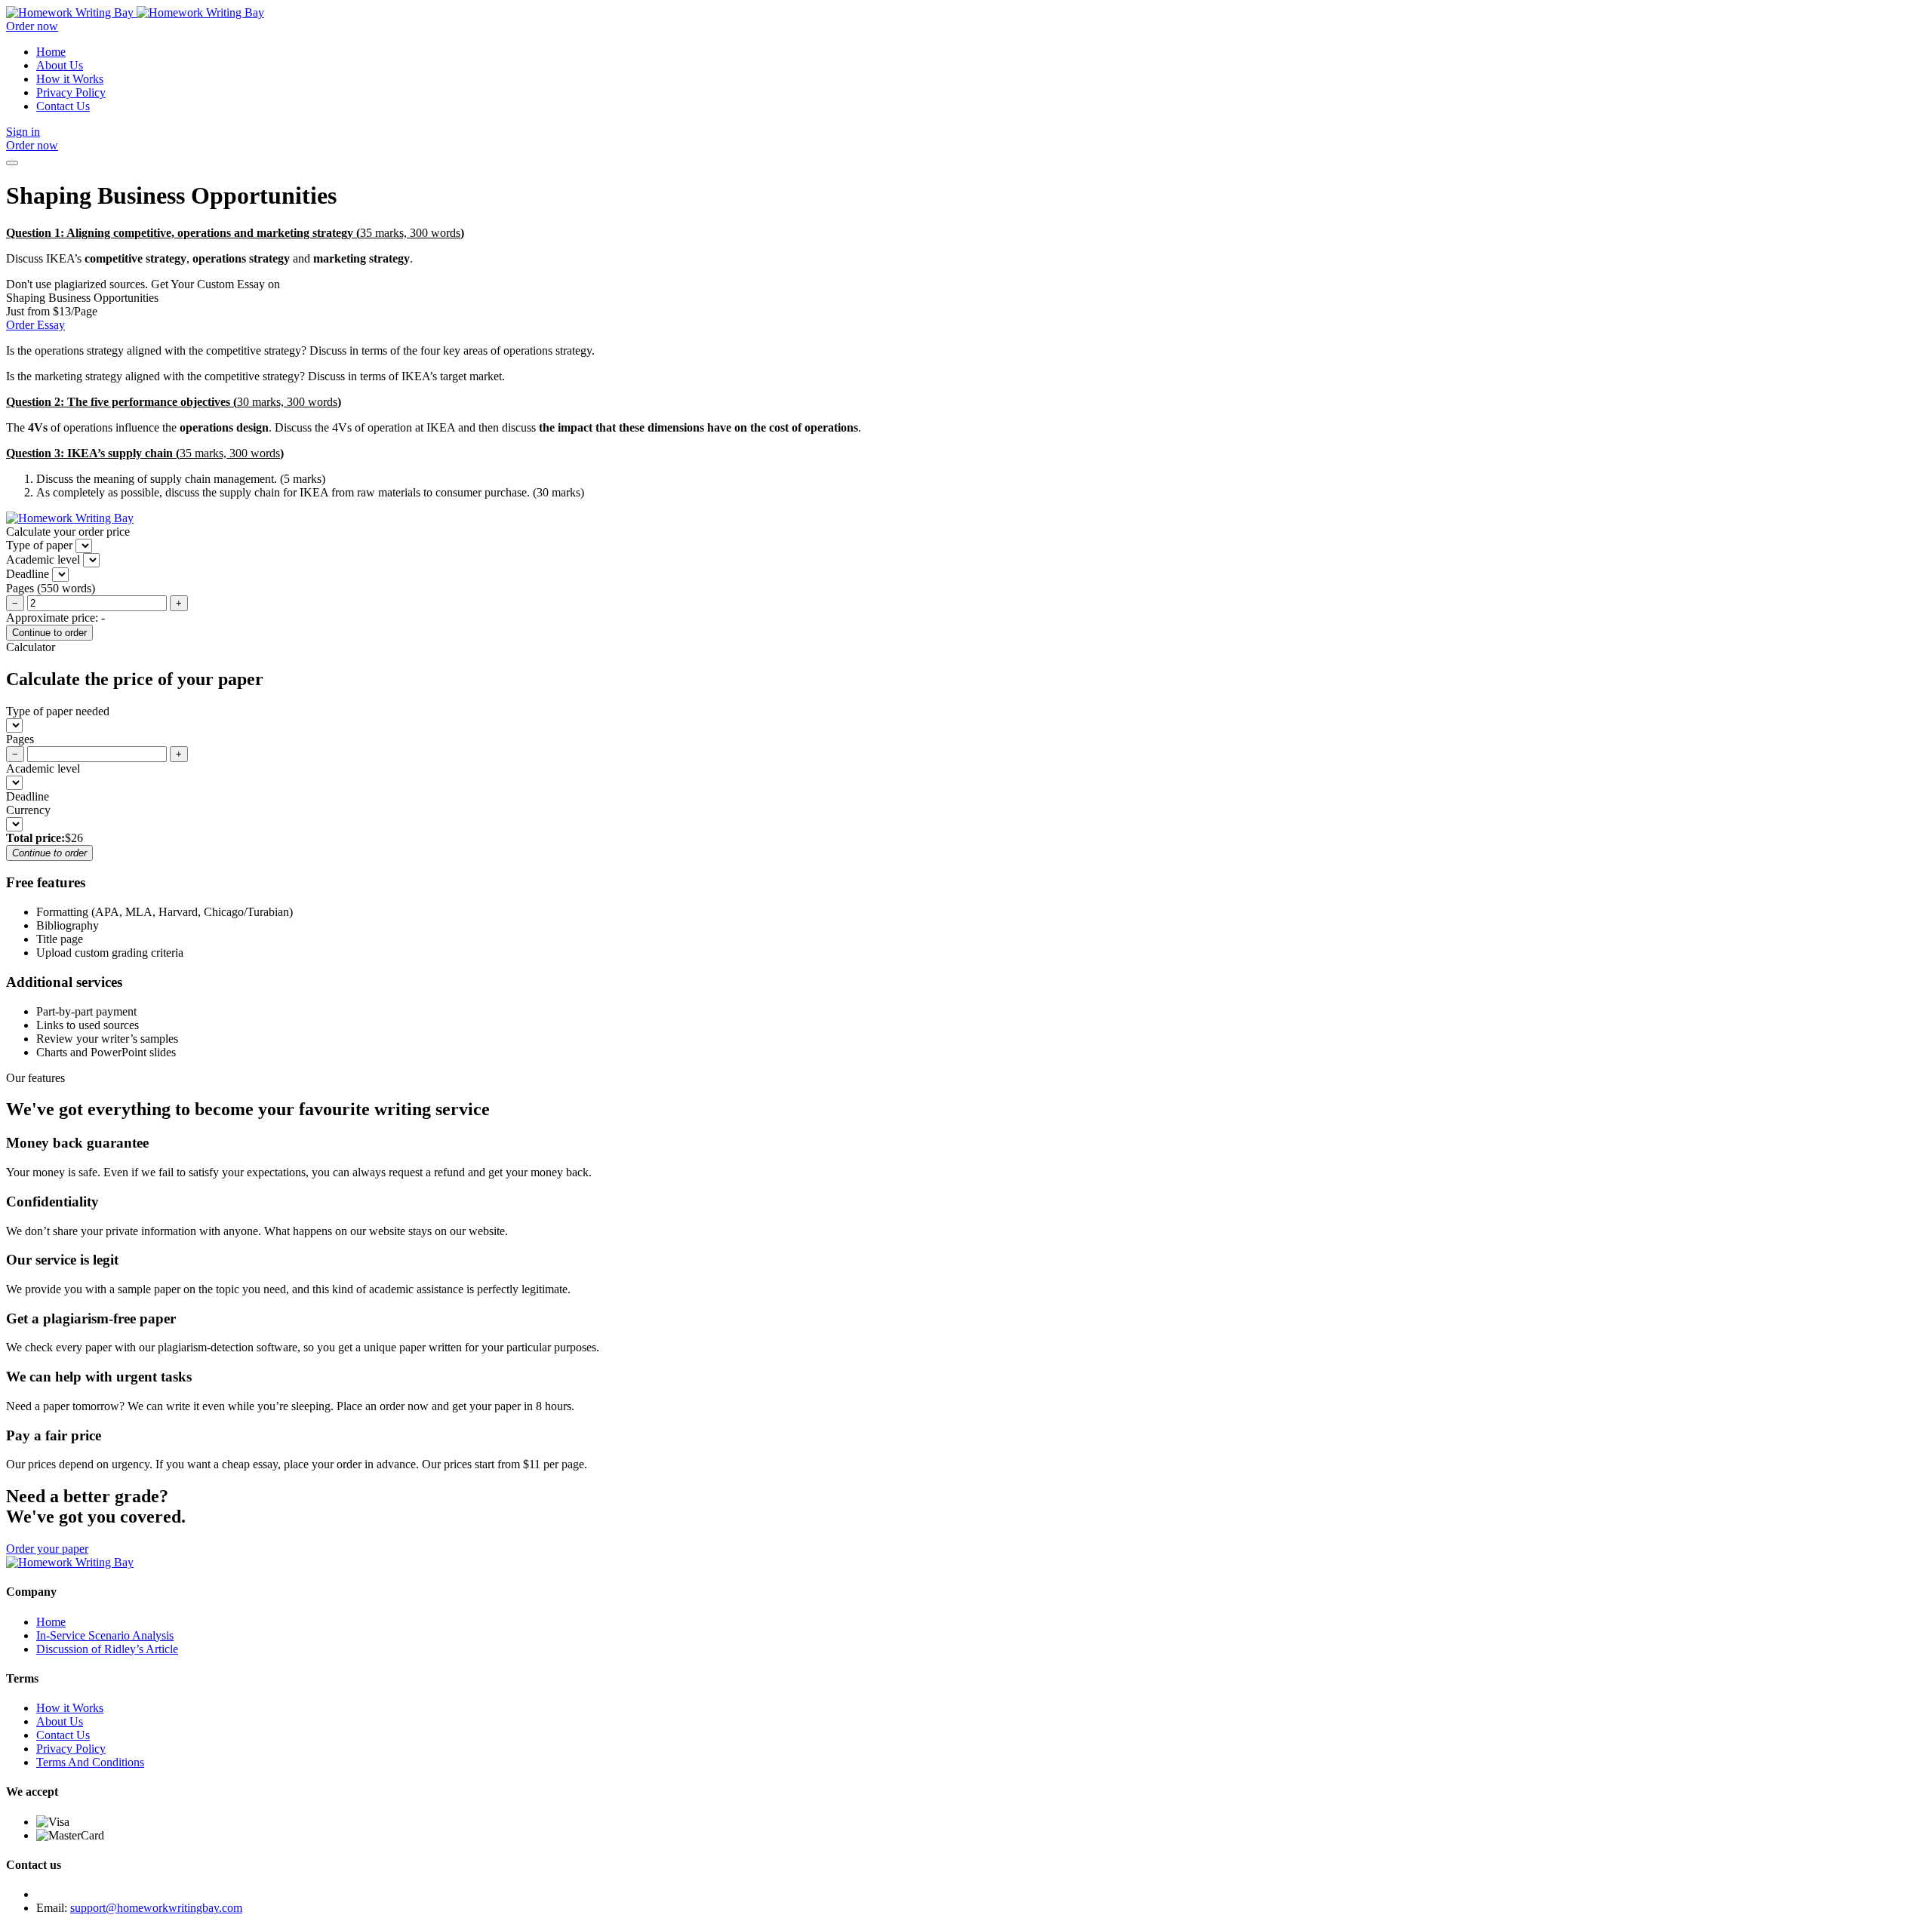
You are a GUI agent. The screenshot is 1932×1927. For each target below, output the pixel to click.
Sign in (23, 132)
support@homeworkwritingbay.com (156, 1908)
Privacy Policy (71, 92)
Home (51, 52)
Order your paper (47, 1549)
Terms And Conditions (90, 1762)
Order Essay (35, 325)
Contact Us (63, 106)
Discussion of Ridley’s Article (107, 1649)
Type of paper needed (58, 711)
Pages (20, 739)
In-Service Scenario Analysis (105, 1635)
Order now (32, 26)
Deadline (28, 796)
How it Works (70, 79)
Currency (28, 810)
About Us (60, 65)
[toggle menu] (12, 163)
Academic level (43, 768)
